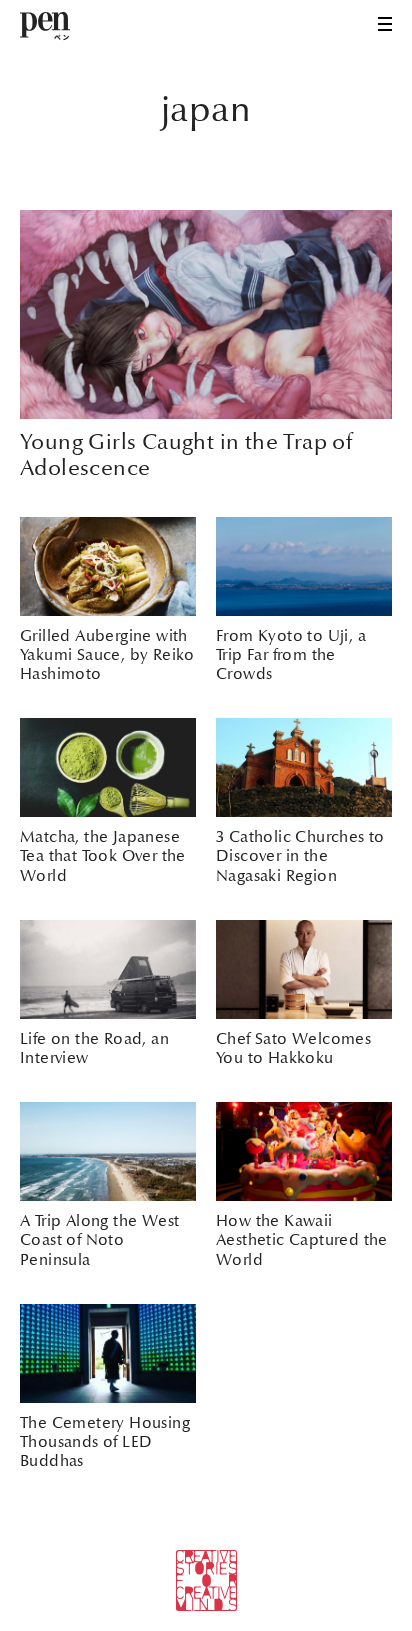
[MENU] (385, 24)
